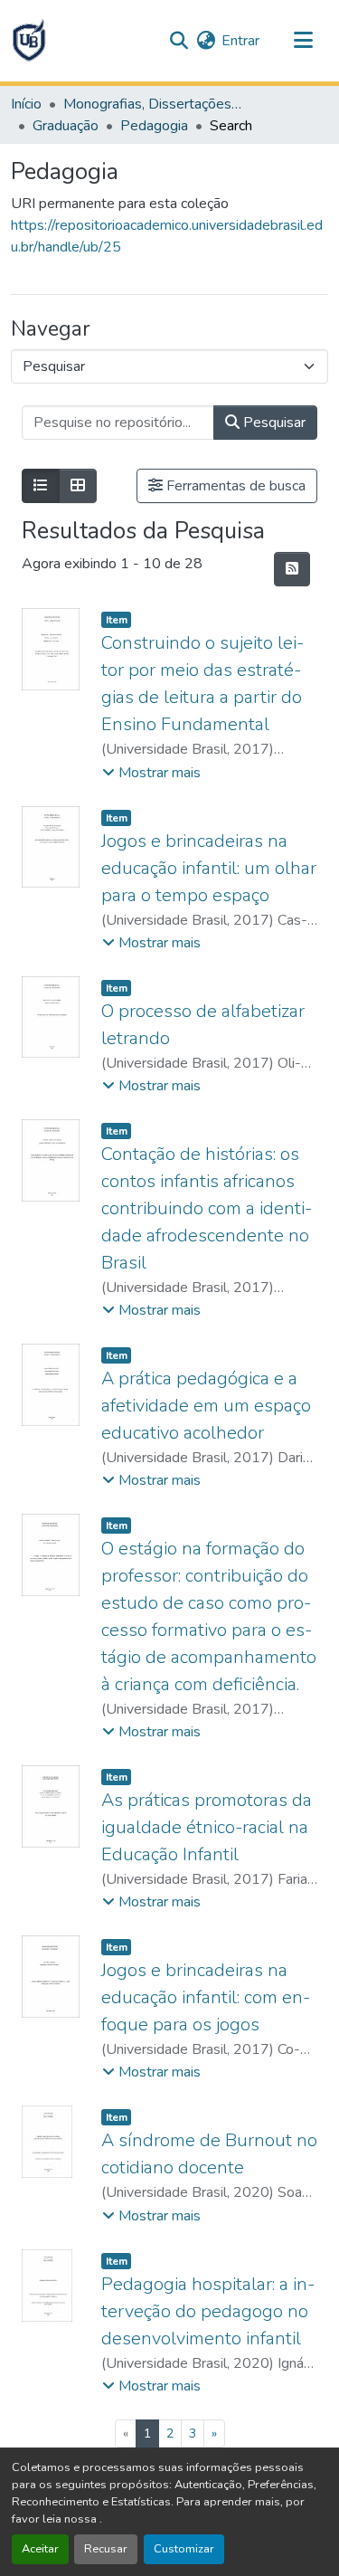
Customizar (184, 2549)
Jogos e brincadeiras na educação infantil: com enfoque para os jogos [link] (206, 1997)
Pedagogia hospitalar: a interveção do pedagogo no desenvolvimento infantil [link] (208, 2311)
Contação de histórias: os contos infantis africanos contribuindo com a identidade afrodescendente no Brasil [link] (207, 1208)
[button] (29, 41)
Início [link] (26, 104)
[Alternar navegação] (303, 41)
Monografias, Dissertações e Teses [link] (154, 104)
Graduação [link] (66, 126)
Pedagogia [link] (154, 126)
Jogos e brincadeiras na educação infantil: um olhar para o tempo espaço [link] (209, 868)
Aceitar (40, 2549)
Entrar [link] (240, 41)
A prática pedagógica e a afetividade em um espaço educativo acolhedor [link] (206, 1406)
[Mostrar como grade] (78, 486)
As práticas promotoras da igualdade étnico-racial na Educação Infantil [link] (207, 1827)
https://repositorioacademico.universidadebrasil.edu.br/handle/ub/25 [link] (167, 236)
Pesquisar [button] (273, 423)
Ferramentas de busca (234, 486)
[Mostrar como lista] (41, 486)
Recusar (106, 2549)
